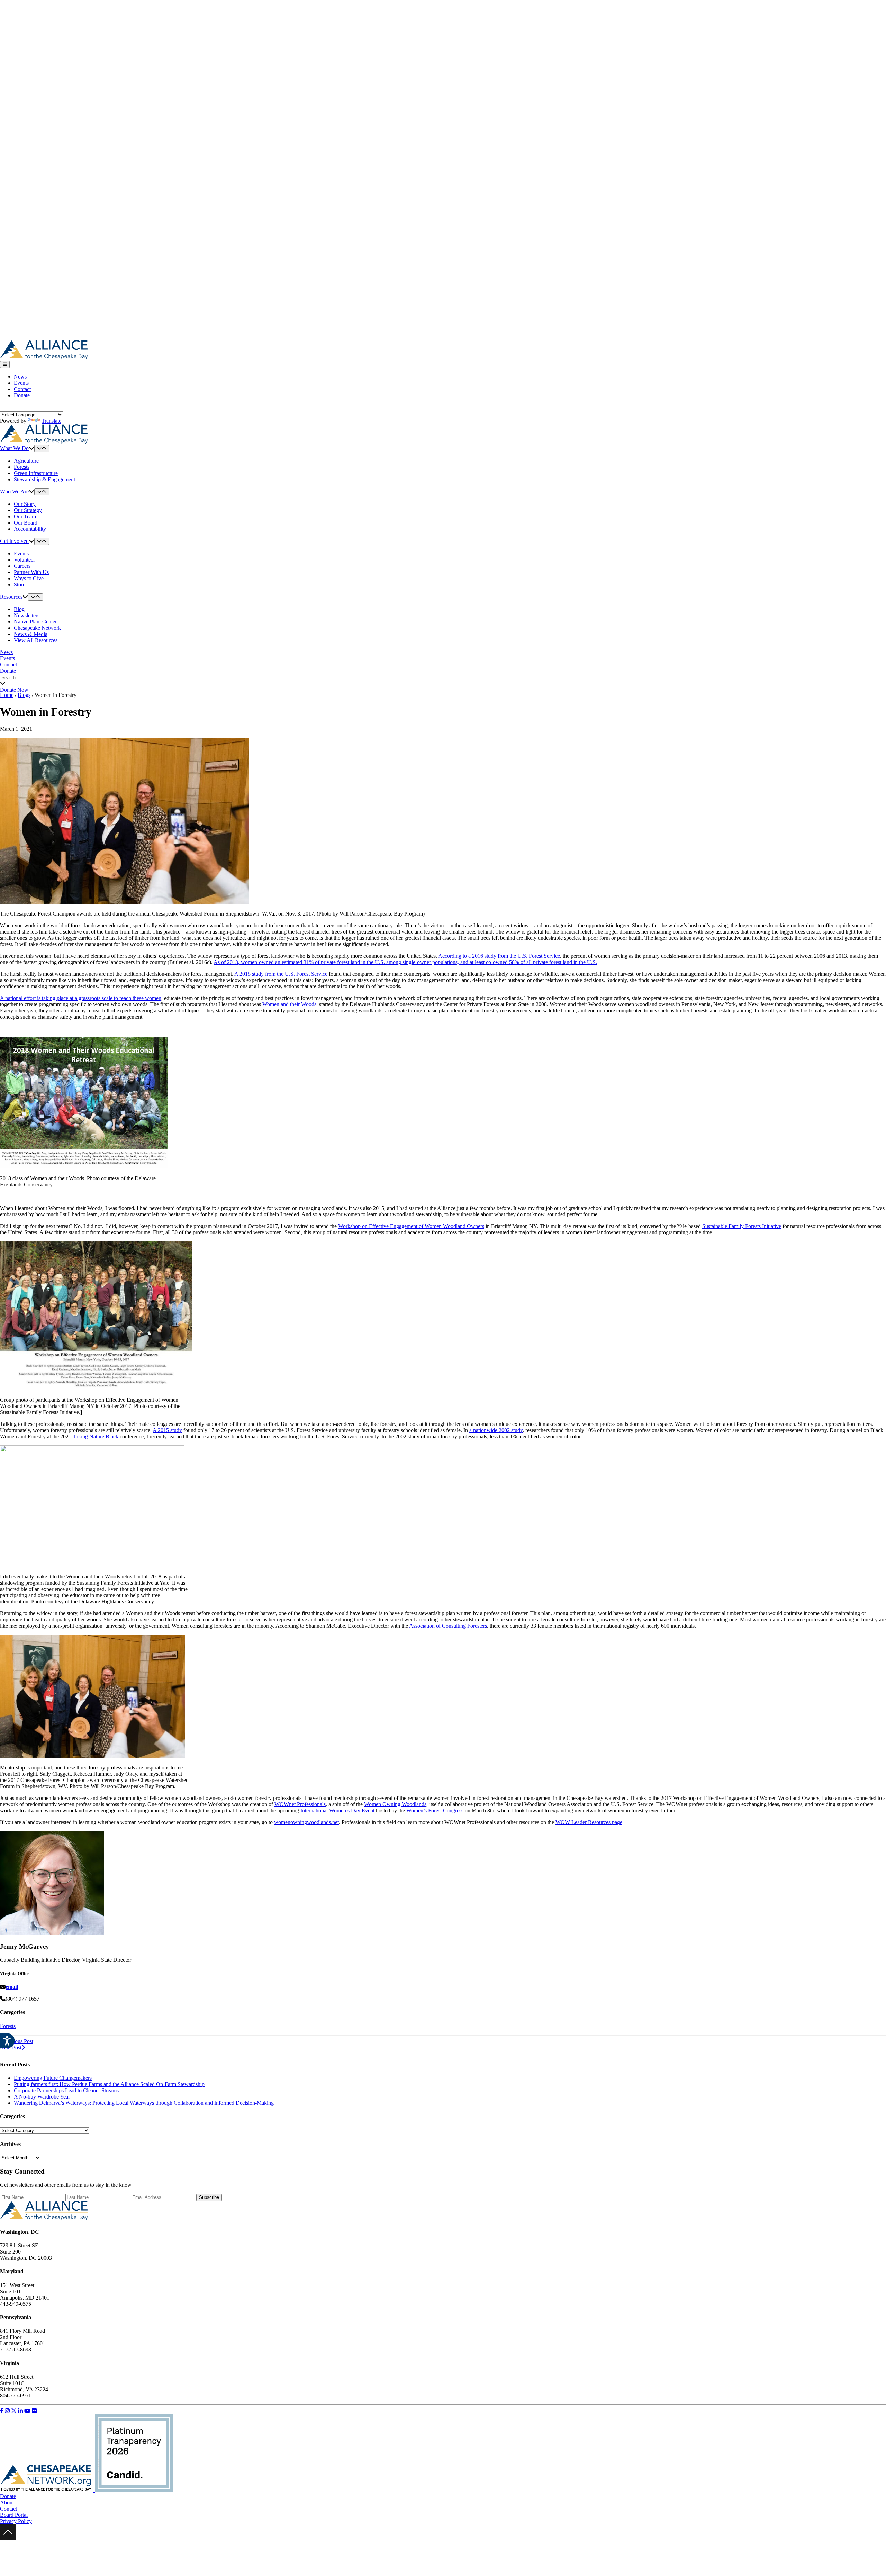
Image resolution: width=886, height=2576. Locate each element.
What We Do (14, 448)
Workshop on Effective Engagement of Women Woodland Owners (411, 1226)
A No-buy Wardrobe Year (42, 2097)
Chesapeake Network (37, 628)
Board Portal (14, 2515)
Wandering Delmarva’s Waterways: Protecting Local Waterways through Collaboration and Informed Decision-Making (144, 2103)
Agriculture (26, 461)
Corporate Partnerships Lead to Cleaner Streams (66, 2090)
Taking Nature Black (96, 1436)
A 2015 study (167, 1430)
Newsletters (27, 615)
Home (7, 695)
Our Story (25, 504)
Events (21, 383)
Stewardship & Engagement (44, 479)
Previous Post (18, 2041)
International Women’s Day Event (337, 1810)
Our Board (26, 523)
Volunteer (24, 560)
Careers (22, 566)
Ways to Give (29, 578)
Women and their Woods (289, 1004)
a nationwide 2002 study (496, 1430)
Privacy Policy (16, 2521)
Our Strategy (28, 510)
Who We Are (14, 491)
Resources (11, 597)
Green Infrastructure (36, 473)
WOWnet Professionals (300, 1804)
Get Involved (14, 541)
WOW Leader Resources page (589, 1822)
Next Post (11, 2047)
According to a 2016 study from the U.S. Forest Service (499, 956)
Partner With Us (31, 572)
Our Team (25, 516)
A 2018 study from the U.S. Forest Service (281, 974)
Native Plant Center (35, 622)
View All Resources (36, 640)
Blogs (24, 695)
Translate (51, 421)
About (7, 2502)
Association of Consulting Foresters (448, 1626)
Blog (19, 609)
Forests (22, 467)
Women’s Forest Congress (435, 1810)
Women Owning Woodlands (395, 1804)
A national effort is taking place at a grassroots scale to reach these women (81, 998)
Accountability (30, 529)
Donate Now (14, 690)
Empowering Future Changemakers (53, 2078)
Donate (22, 395)
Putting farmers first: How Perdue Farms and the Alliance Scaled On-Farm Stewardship (109, 2084)
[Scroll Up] (8, 2538)
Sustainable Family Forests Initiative (742, 1226)
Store (20, 585)
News (20, 377)
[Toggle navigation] (5, 365)
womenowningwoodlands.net (306, 1822)
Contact (22, 389)
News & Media (31, 634)
